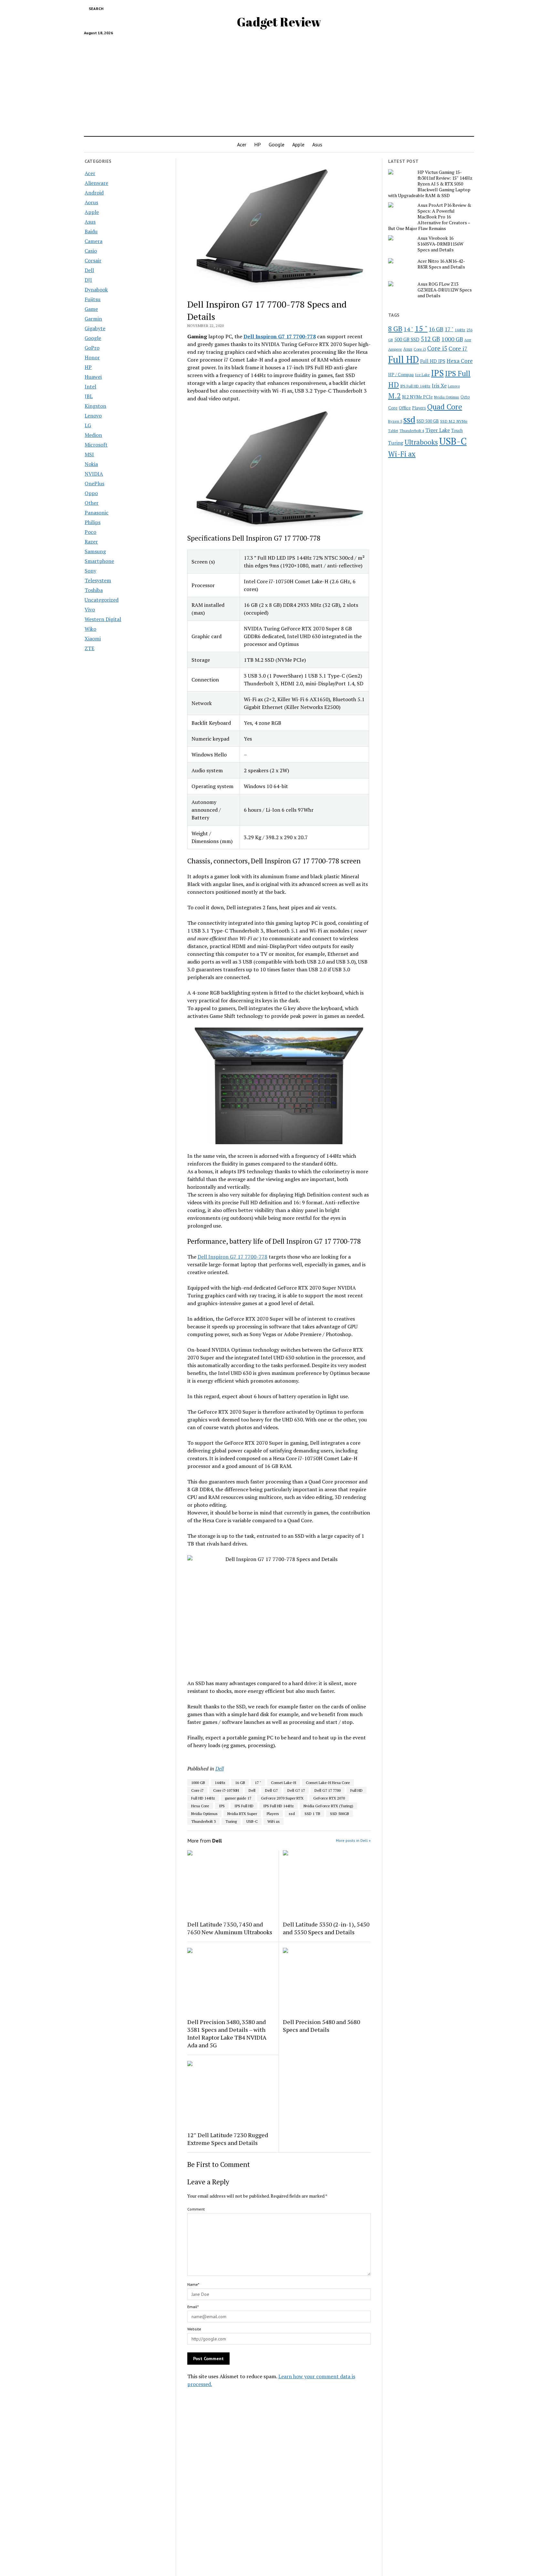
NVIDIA (94, 474)
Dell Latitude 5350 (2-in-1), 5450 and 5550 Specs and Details (326, 1928)
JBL (89, 396)
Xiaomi (93, 639)
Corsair (93, 260)
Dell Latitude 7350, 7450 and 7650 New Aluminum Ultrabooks (230, 1928)
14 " (408, 329)
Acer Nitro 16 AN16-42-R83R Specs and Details (441, 264)
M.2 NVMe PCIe (417, 397)
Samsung (95, 551)
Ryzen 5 (395, 421)
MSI (89, 454)
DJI (88, 280)
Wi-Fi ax (402, 454)
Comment (196, 2209)
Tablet (393, 431)
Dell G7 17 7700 (328, 1790)
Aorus (91, 202)
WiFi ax (274, 1821)
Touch (457, 430)
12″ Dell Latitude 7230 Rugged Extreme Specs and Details (228, 2139)
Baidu (91, 231)
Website (194, 2329)
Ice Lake (422, 375)
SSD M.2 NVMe (454, 421)
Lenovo (93, 416)
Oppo (91, 493)
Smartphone (99, 561)
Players (273, 1814)
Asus (317, 144)
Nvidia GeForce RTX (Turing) (328, 1806)
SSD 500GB (340, 1814)
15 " (421, 328)
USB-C (252, 1821)
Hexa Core (200, 1806)
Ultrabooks (421, 442)
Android (94, 193)
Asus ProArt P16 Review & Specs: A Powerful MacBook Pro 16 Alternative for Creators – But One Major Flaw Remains (430, 217)
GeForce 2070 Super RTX (282, 1798)
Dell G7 (271, 1790)
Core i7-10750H (226, 1790)
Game (91, 309)
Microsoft (96, 445)
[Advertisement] (279, 83)
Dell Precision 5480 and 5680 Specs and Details (321, 2026)
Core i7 (197, 1790)
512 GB (430, 339)
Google (277, 144)
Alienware (96, 183)
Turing (231, 1821)
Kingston (95, 406)
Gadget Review (279, 22)
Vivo (90, 609)
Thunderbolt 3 (203, 1821)
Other (92, 503)
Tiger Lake (438, 430)
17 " (258, 1783)
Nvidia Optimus (204, 1814)
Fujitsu (93, 299)
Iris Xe (439, 386)
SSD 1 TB (312, 1814)
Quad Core (445, 407)
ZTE (89, 648)
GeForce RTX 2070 (329, 1798)
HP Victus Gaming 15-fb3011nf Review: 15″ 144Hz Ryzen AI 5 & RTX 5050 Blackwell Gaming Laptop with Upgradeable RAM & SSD (430, 184)
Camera (93, 241)
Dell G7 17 (296, 1790)
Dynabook (96, 290)
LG (88, 425)
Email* (193, 2307)
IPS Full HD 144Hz (279, 1806)
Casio (91, 251)
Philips (93, 522)
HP (258, 144)
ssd (292, 1814)
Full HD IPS (433, 361)
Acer (242, 144)
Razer (91, 542)
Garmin (93, 319)
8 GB (395, 329)
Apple (298, 144)
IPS (222, 1806)
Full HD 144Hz (203, 1798)
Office (405, 408)
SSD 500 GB (428, 421)
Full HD (356, 1790)
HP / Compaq (401, 375)
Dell (89, 270)
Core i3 (420, 349)
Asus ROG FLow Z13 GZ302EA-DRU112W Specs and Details (445, 290)
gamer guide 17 (238, 1798)
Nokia (91, 464)
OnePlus (94, 483)
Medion (93, 435)
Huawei (93, 377)
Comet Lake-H (284, 1783)
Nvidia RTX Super (242, 1814)
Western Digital (103, 619)
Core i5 (437, 348)
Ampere (395, 349)
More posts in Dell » (353, 1840)
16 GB (240, 1783)
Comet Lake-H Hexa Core (328, 1783)
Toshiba (94, 590)
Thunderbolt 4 (412, 430)
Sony (90, 571)
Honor (92, 357)
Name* (193, 2284)
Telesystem (98, 580)
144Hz (220, 1783)
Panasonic (97, 512)
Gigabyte (95, 328)
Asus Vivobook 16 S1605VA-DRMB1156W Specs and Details (440, 244)
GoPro (92, 348)
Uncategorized (102, 600)
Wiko (90, 629)
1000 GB (198, 1783)
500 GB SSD (407, 339)
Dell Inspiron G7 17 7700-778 (232, 1257)
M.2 (394, 396)
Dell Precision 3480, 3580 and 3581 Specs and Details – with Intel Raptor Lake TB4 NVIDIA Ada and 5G (227, 2033)
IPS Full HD (244, 1806)
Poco (90, 532)
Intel (90, 386)
